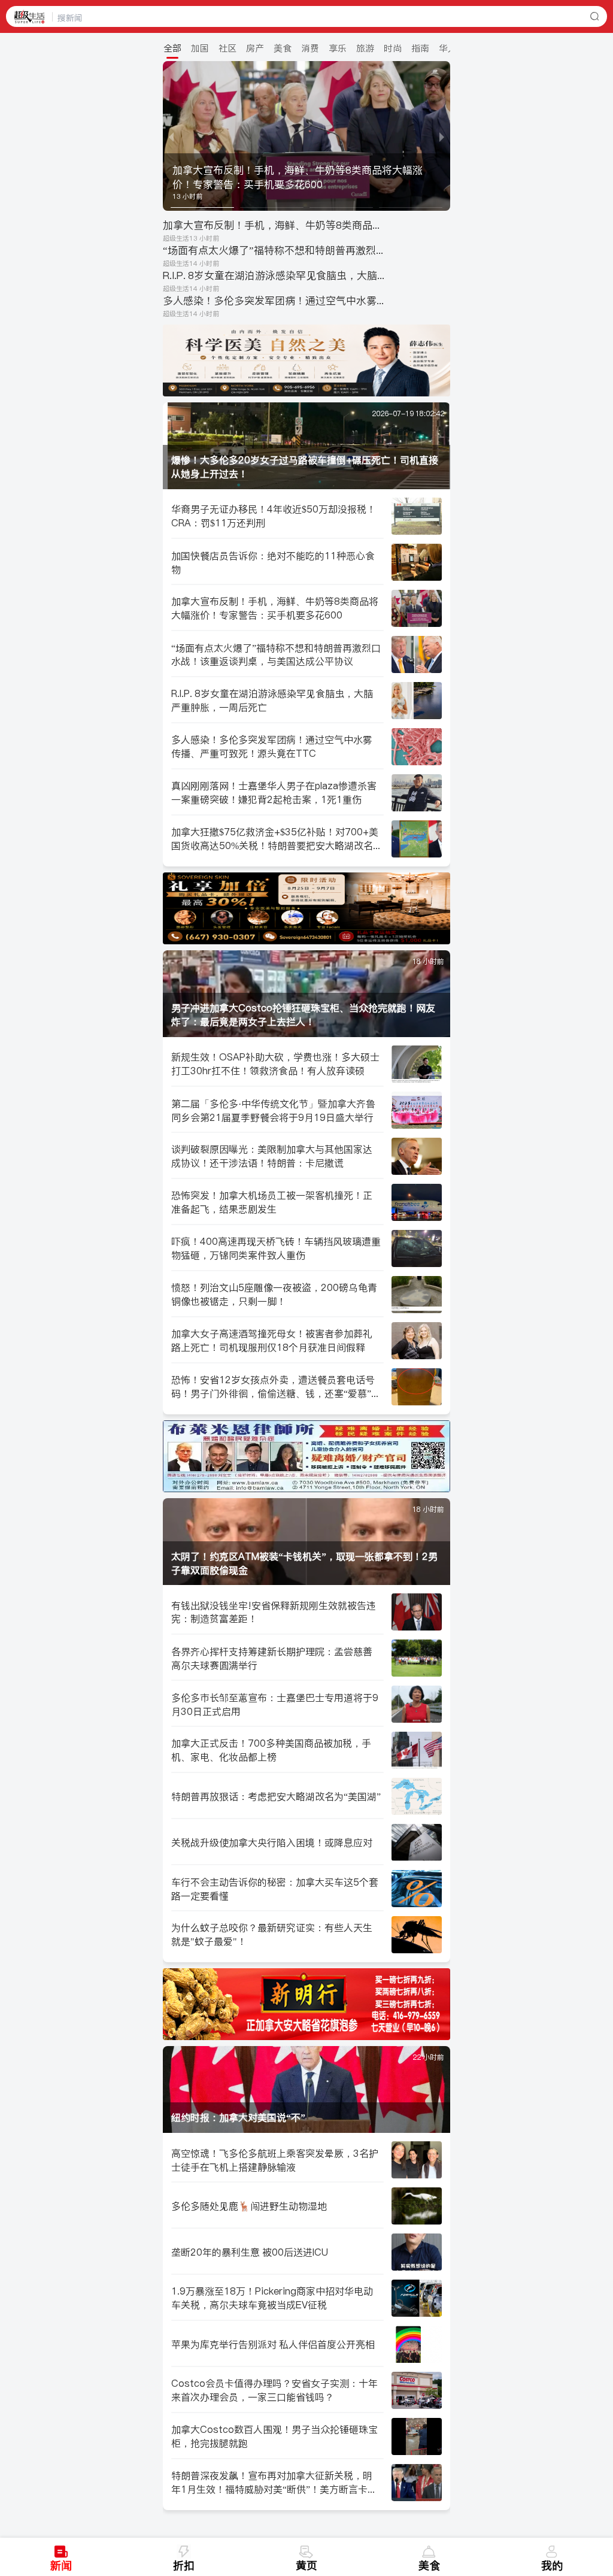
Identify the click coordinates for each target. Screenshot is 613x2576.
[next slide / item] (442, 136)
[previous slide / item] (171, 136)
